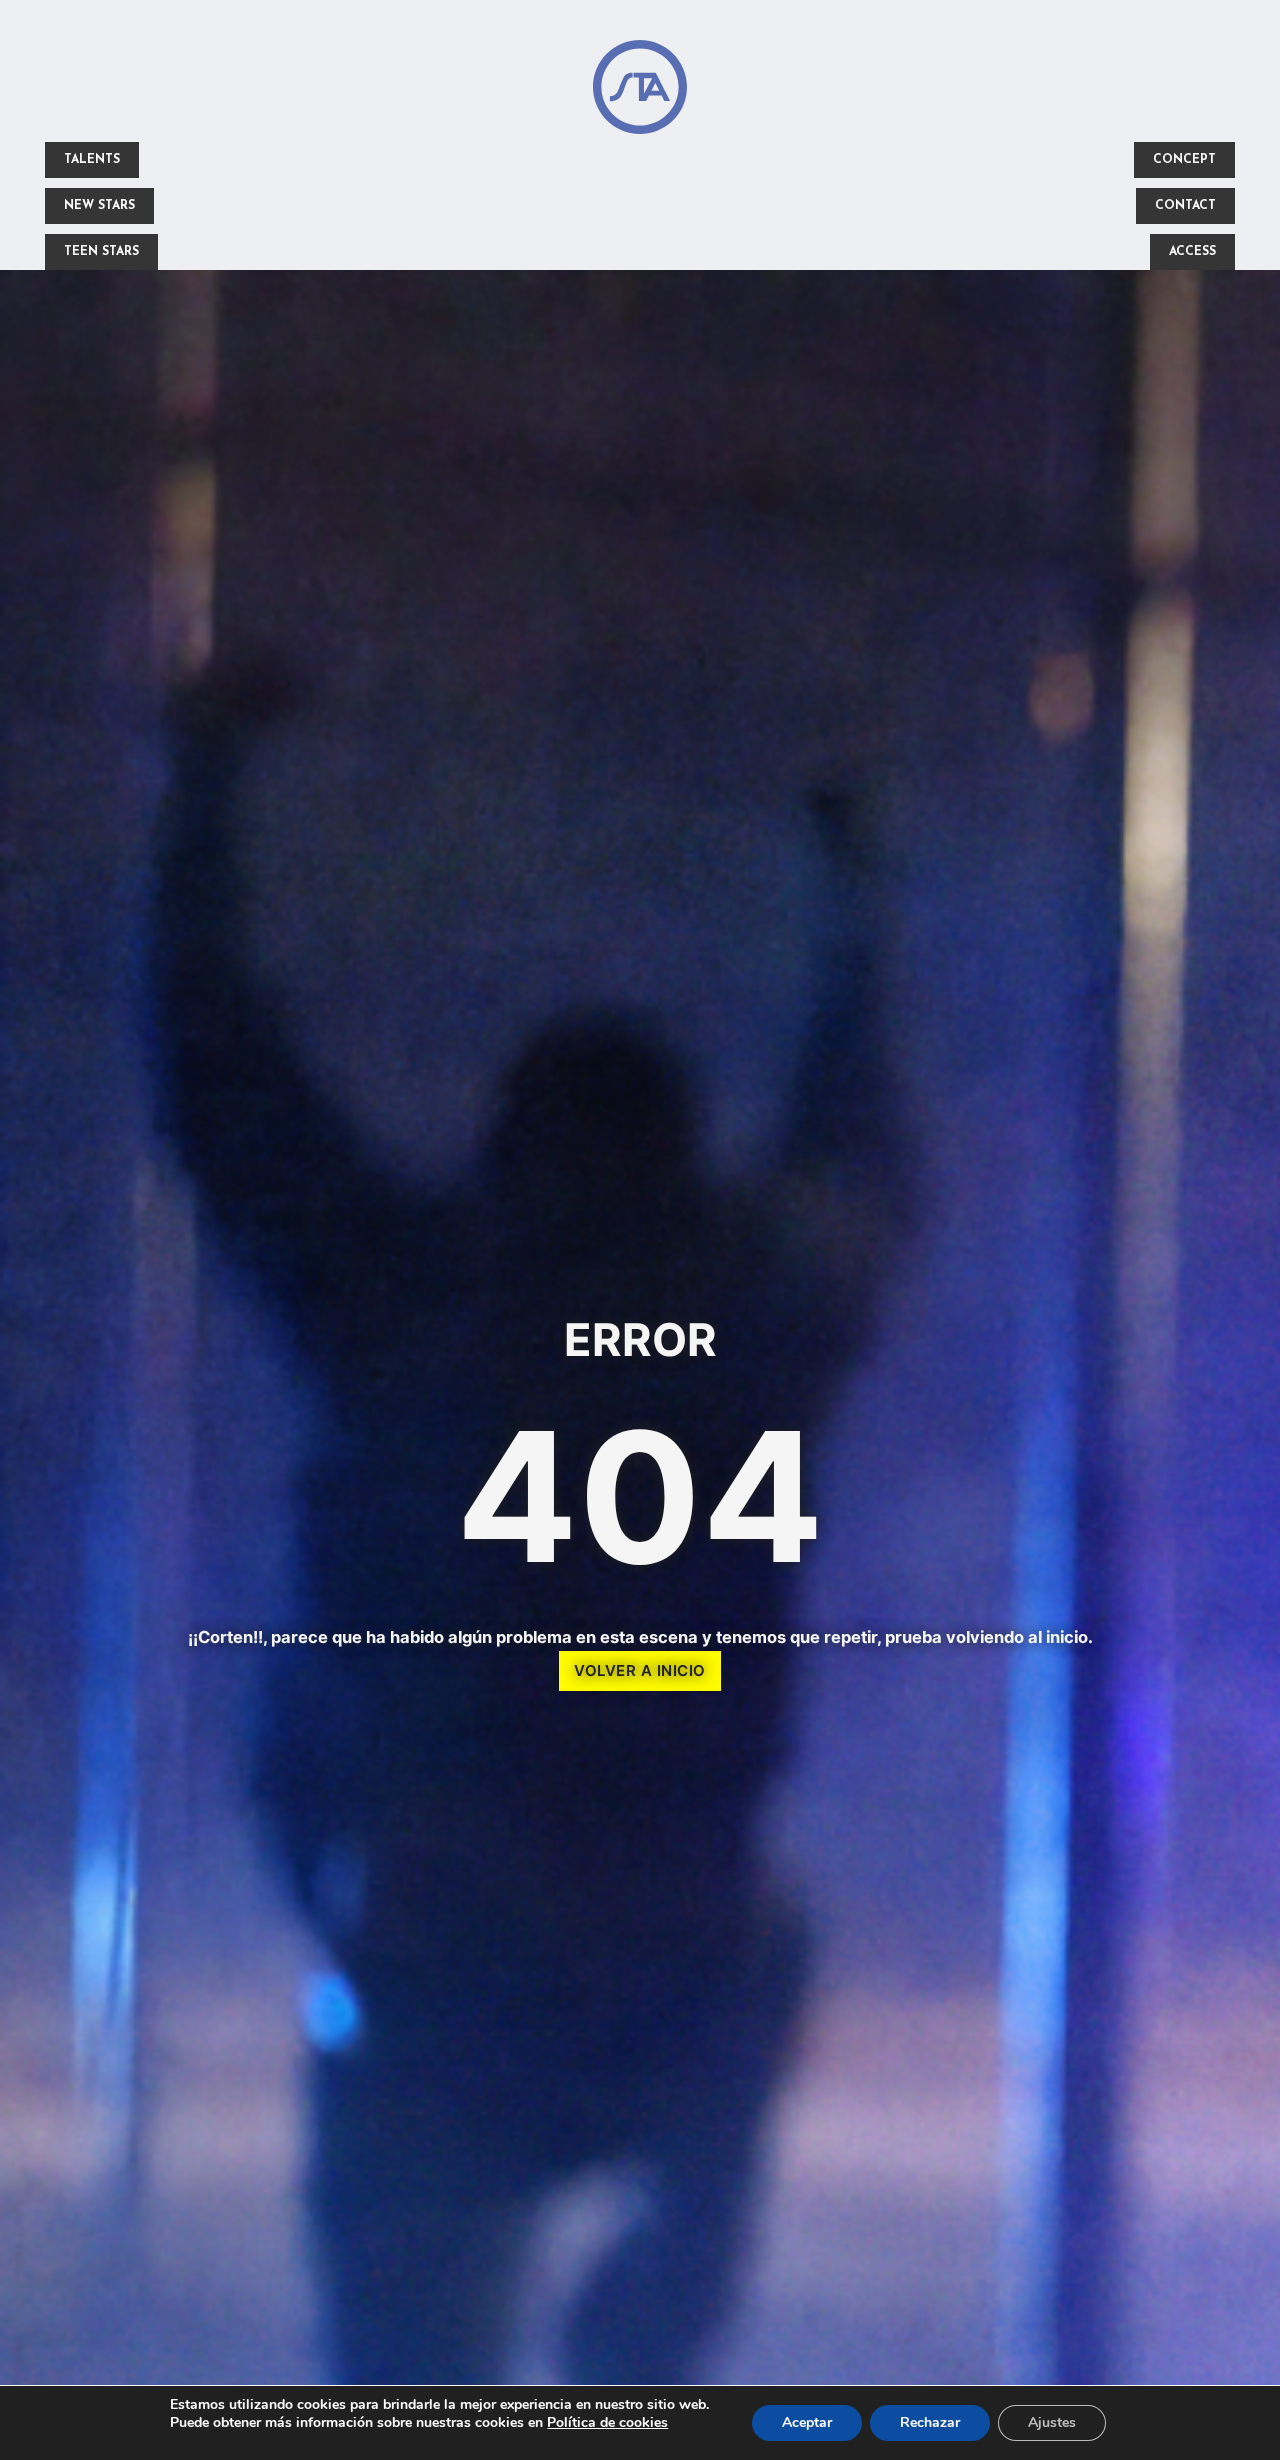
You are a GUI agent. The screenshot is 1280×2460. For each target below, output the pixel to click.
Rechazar (930, 2422)
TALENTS (92, 160)
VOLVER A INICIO (640, 1670)
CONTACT (1185, 206)
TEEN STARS (101, 252)
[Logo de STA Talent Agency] (640, 91)
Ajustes (1052, 2422)
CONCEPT (1184, 160)
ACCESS (1192, 252)
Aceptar (807, 2422)
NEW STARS (99, 206)
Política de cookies (607, 2422)
